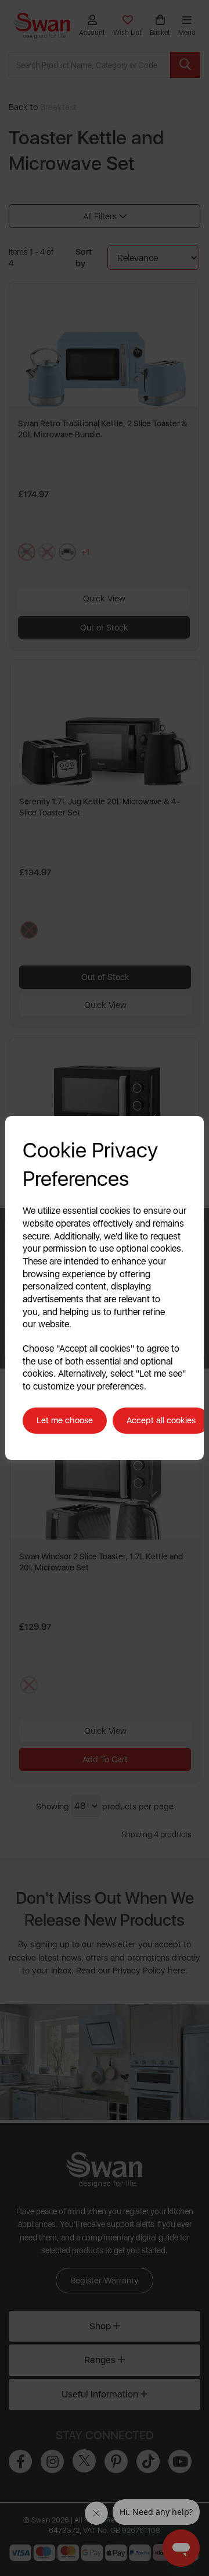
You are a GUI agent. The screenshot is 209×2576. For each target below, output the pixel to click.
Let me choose (65, 1420)
